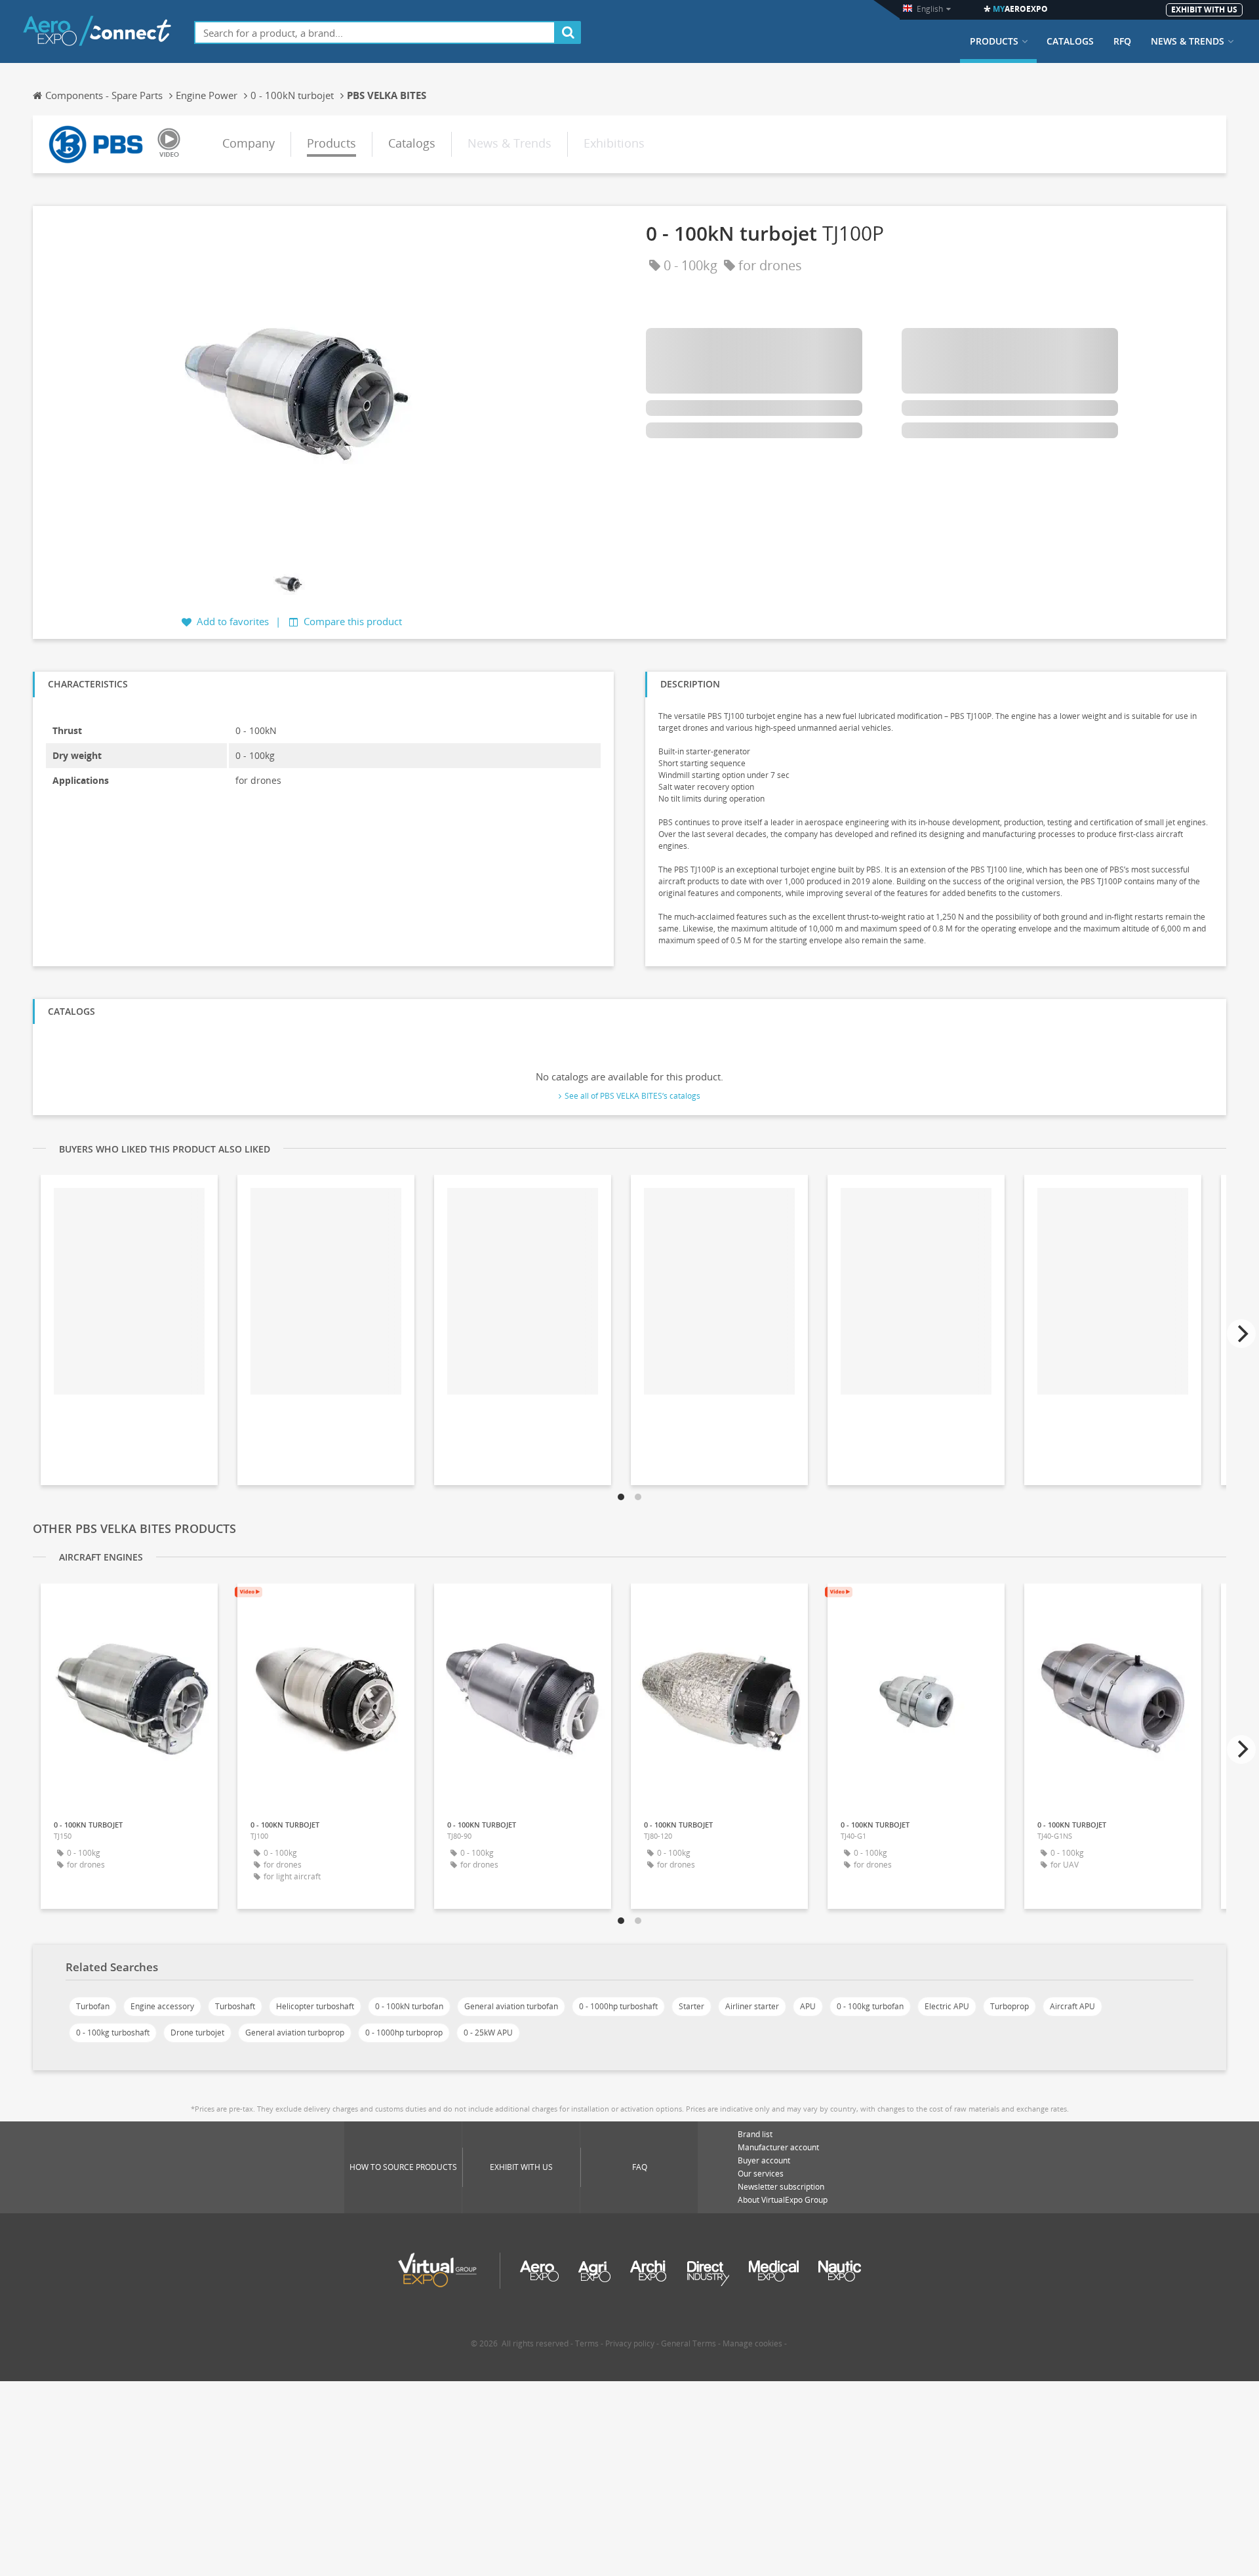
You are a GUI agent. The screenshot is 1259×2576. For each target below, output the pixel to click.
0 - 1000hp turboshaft (618, 2006)
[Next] (1241, 1334)
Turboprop (1009, 2006)
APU (808, 2006)
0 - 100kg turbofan (870, 2006)
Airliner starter (752, 2006)
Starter (691, 2006)
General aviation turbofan (511, 2006)
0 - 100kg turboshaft (113, 2033)
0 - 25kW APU (488, 2033)
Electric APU (947, 2006)
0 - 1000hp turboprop (404, 2033)
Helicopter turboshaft (315, 2006)
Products (994, 41)
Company (249, 143)
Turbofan (93, 2006)
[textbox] (375, 32)
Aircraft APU (1072, 2006)
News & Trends (1188, 41)
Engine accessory (162, 2006)
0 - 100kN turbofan (409, 2006)
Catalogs (1070, 41)
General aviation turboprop (295, 2033)
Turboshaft (235, 2006)
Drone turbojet (197, 2033)
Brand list (755, 2134)
